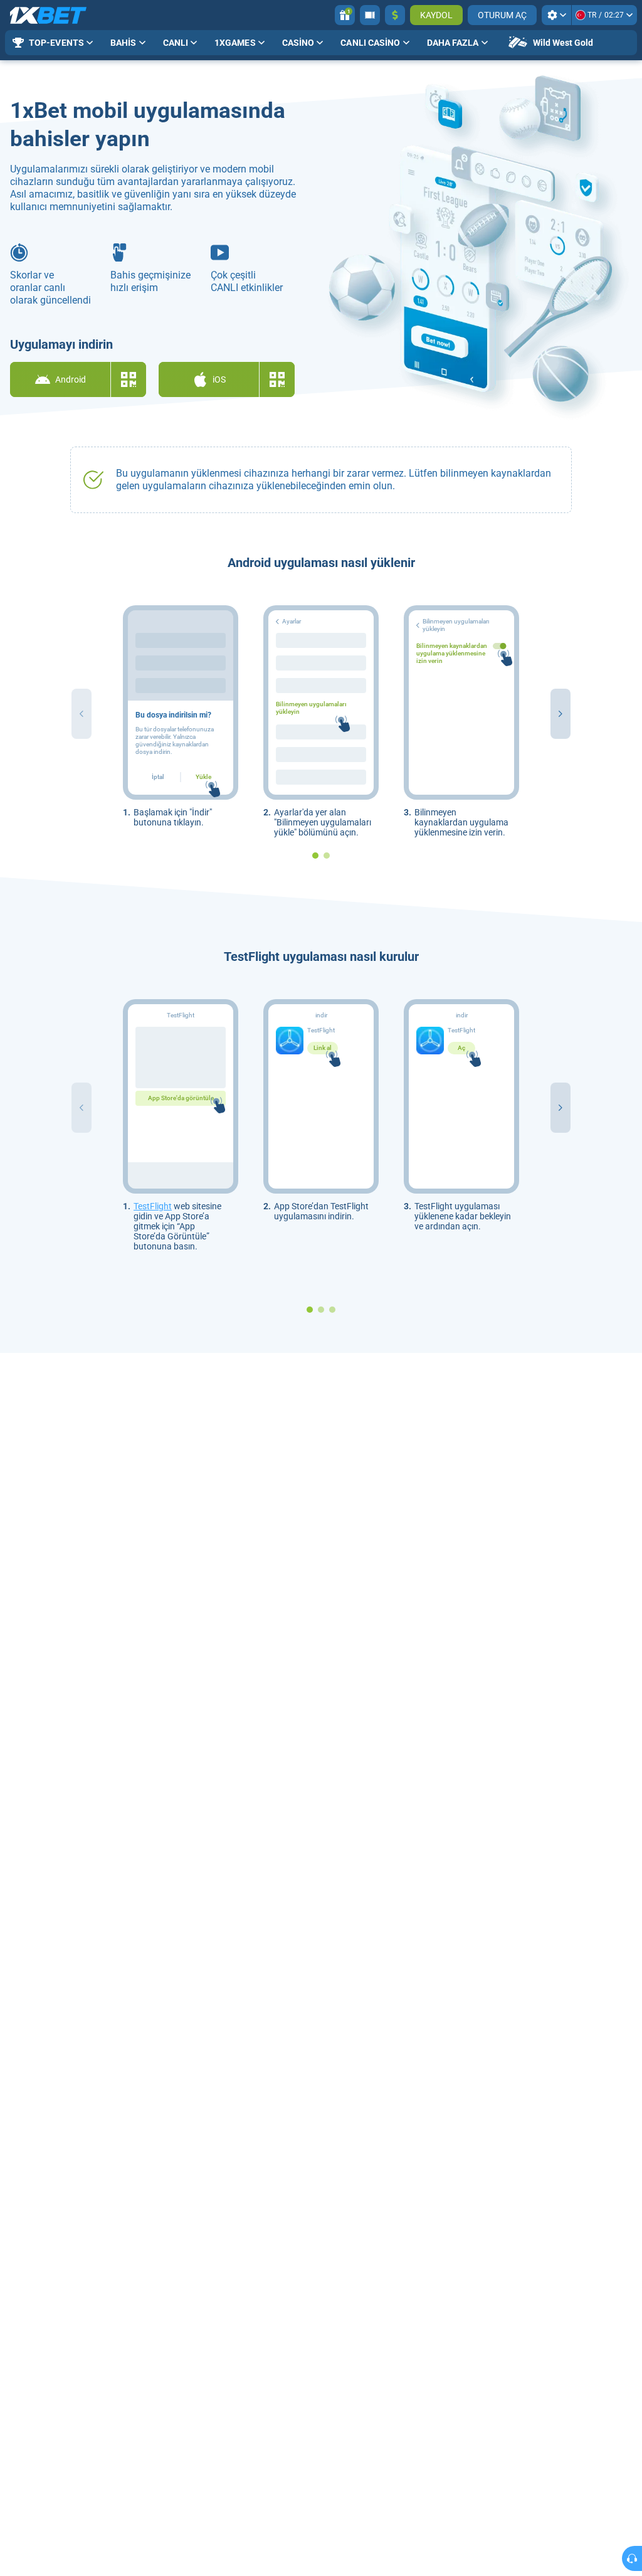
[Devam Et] (560, 714)
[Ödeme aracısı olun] (370, 15)
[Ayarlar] (556, 15)
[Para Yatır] (395, 15)
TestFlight (153, 1206)
